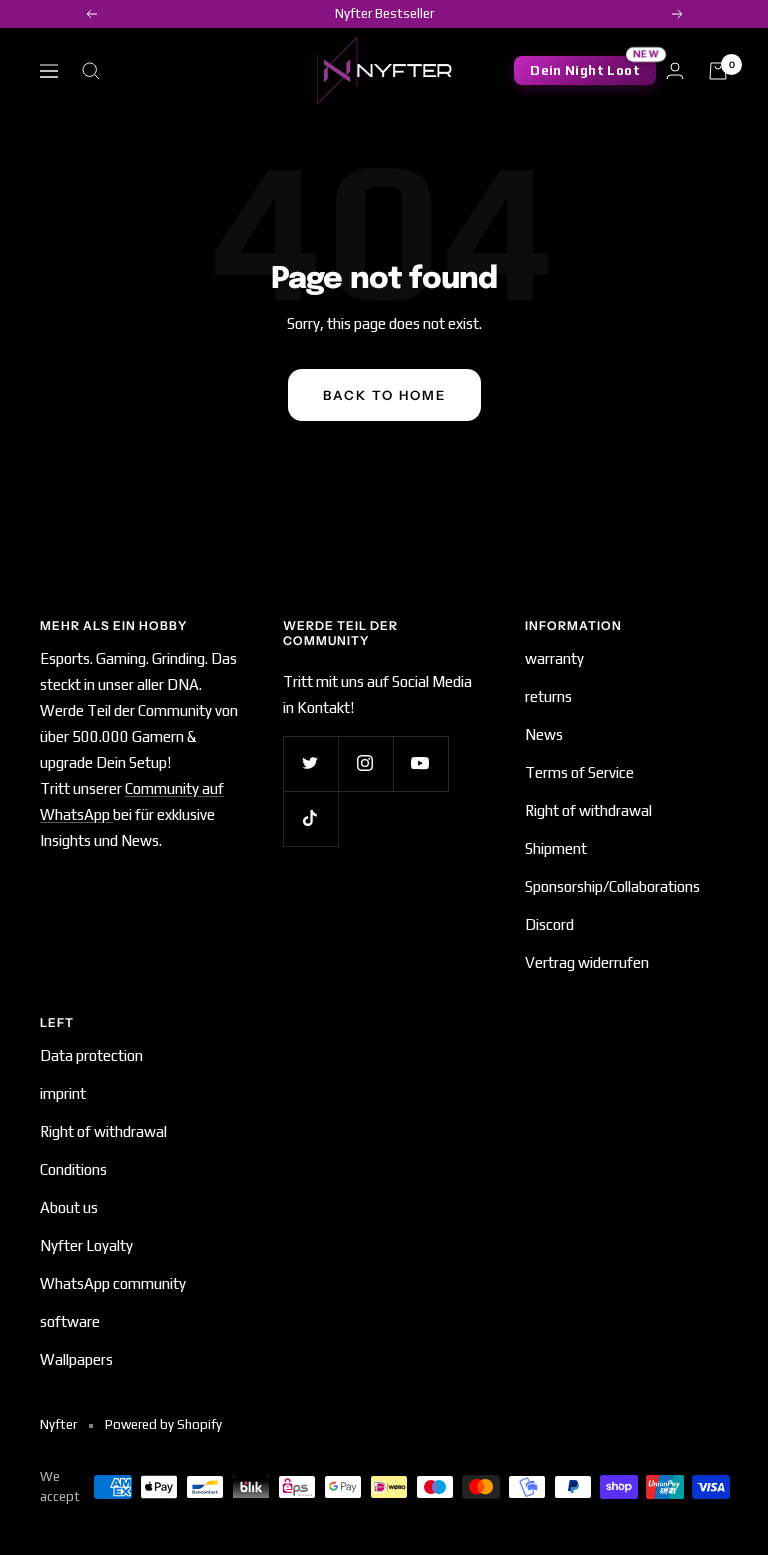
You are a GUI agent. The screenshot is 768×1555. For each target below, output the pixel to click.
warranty (554, 658)
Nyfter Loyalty (86, 1245)
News (544, 734)
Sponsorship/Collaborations (612, 886)
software (70, 1321)
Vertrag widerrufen (587, 962)
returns (548, 696)
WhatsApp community (113, 1283)
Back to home (384, 395)
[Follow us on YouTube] (420, 763)
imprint (63, 1093)
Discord (549, 924)
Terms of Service (579, 772)
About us (69, 1207)
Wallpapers (76, 1359)
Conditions (73, 1169)
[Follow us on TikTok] (310, 818)
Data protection (91, 1055)
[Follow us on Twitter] (310, 763)
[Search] (91, 71)
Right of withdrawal (588, 810)
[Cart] (718, 71)
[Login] (675, 70)
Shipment (556, 848)
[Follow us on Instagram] (365, 763)
